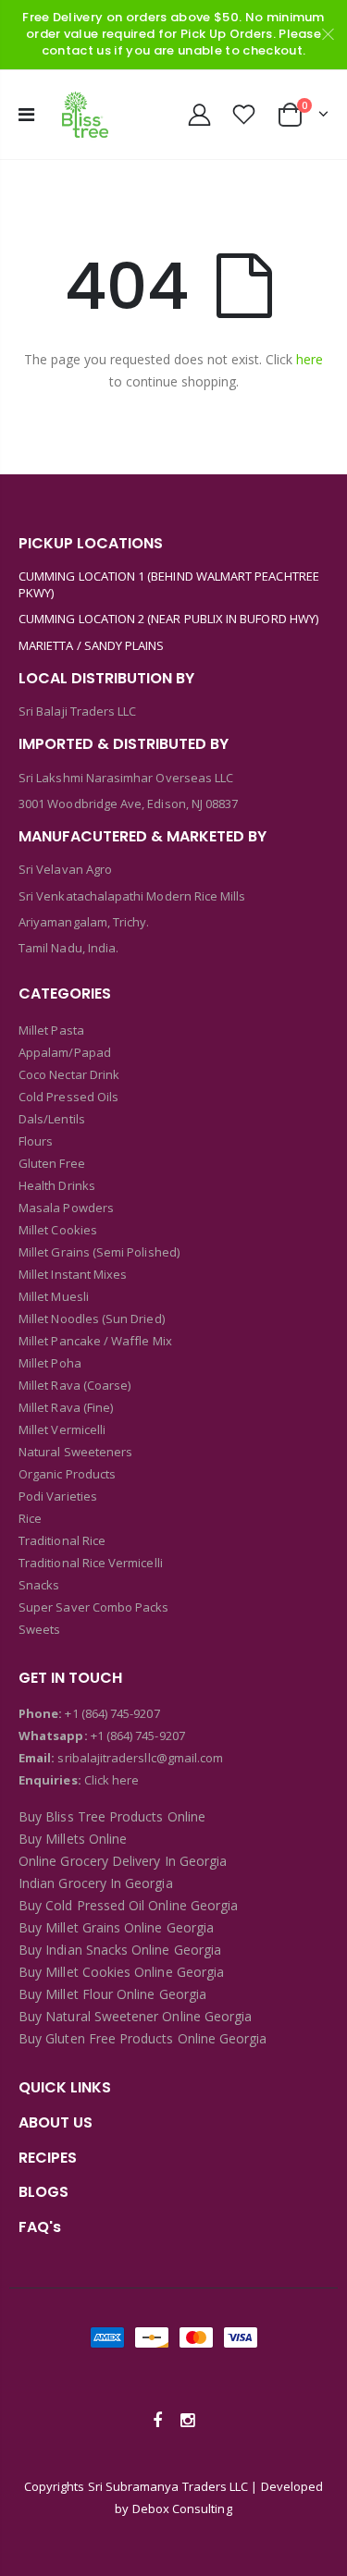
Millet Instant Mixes (73, 1274)
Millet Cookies (58, 1230)
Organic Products (67, 1474)
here (310, 359)
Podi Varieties (58, 1496)
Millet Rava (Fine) (66, 1407)
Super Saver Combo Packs (94, 1607)
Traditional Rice (62, 1540)
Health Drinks (57, 1185)
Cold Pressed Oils (68, 1097)
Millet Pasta (51, 1030)
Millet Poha (50, 1363)
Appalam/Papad (65, 1052)
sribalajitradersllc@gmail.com (139, 1758)
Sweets (39, 1629)
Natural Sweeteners (75, 1452)
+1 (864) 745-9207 (112, 1713)
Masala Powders (66, 1208)
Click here (112, 1780)
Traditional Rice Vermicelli (91, 1563)
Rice (30, 1518)
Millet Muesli (54, 1296)
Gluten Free (52, 1163)
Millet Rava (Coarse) (74, 1385)
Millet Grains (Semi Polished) (99, 1252)
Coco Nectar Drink (69, 1074)
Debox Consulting (182, 2509)
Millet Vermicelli (62, 1429)
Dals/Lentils (52, 1119)
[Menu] (26, 114)
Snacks (39, 1585)
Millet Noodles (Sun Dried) (92, 1319)
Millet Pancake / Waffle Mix (95, 1341)
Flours (36, 1141)
